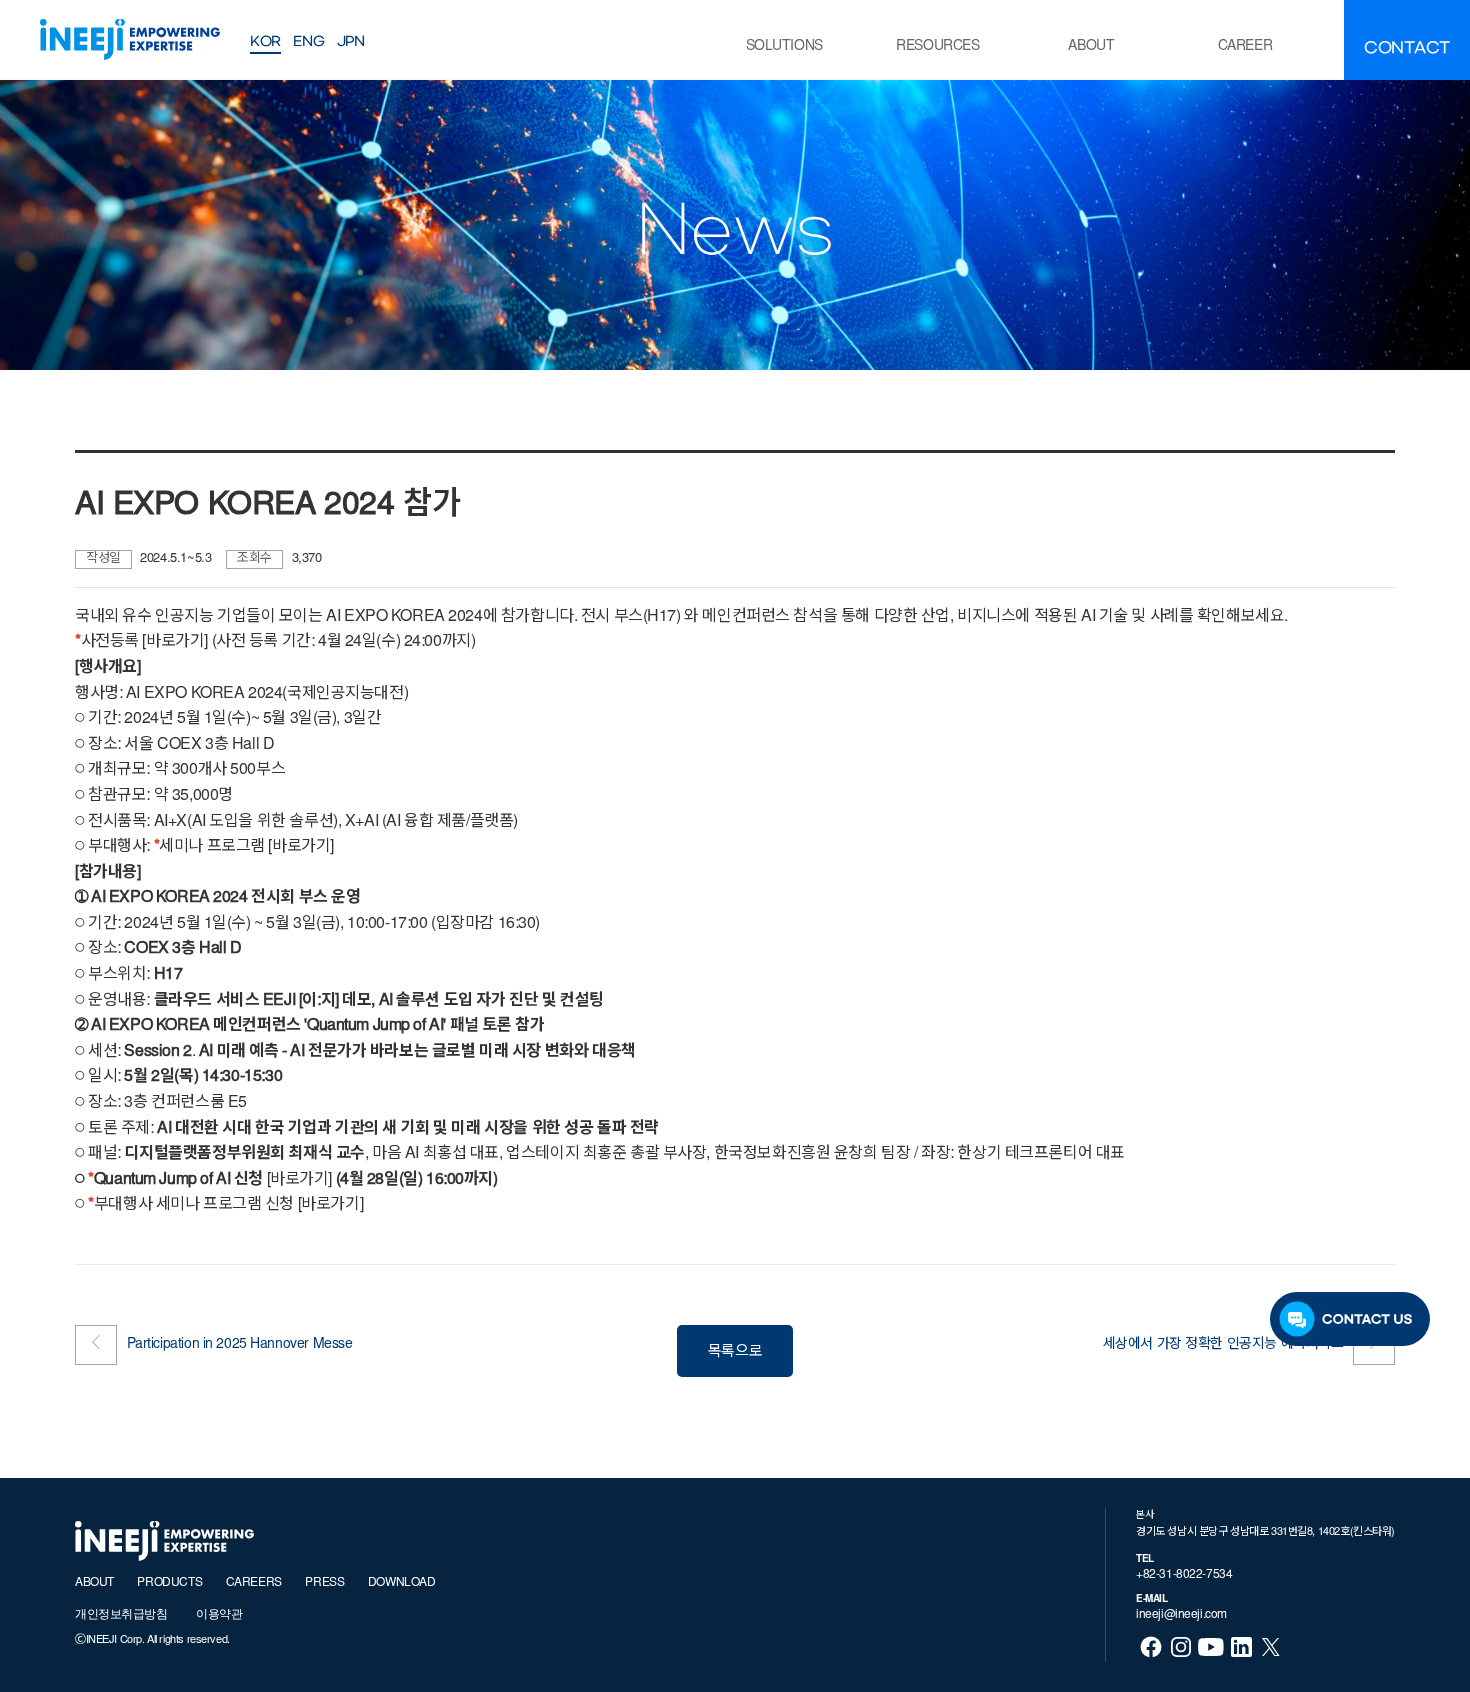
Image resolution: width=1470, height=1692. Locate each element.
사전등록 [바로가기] (144, 642)
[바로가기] (299, 1180)
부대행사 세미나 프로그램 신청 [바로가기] (225, 1205)
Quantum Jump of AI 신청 (177, 1180)
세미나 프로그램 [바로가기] (246, 847)
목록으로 (735, 1352)
